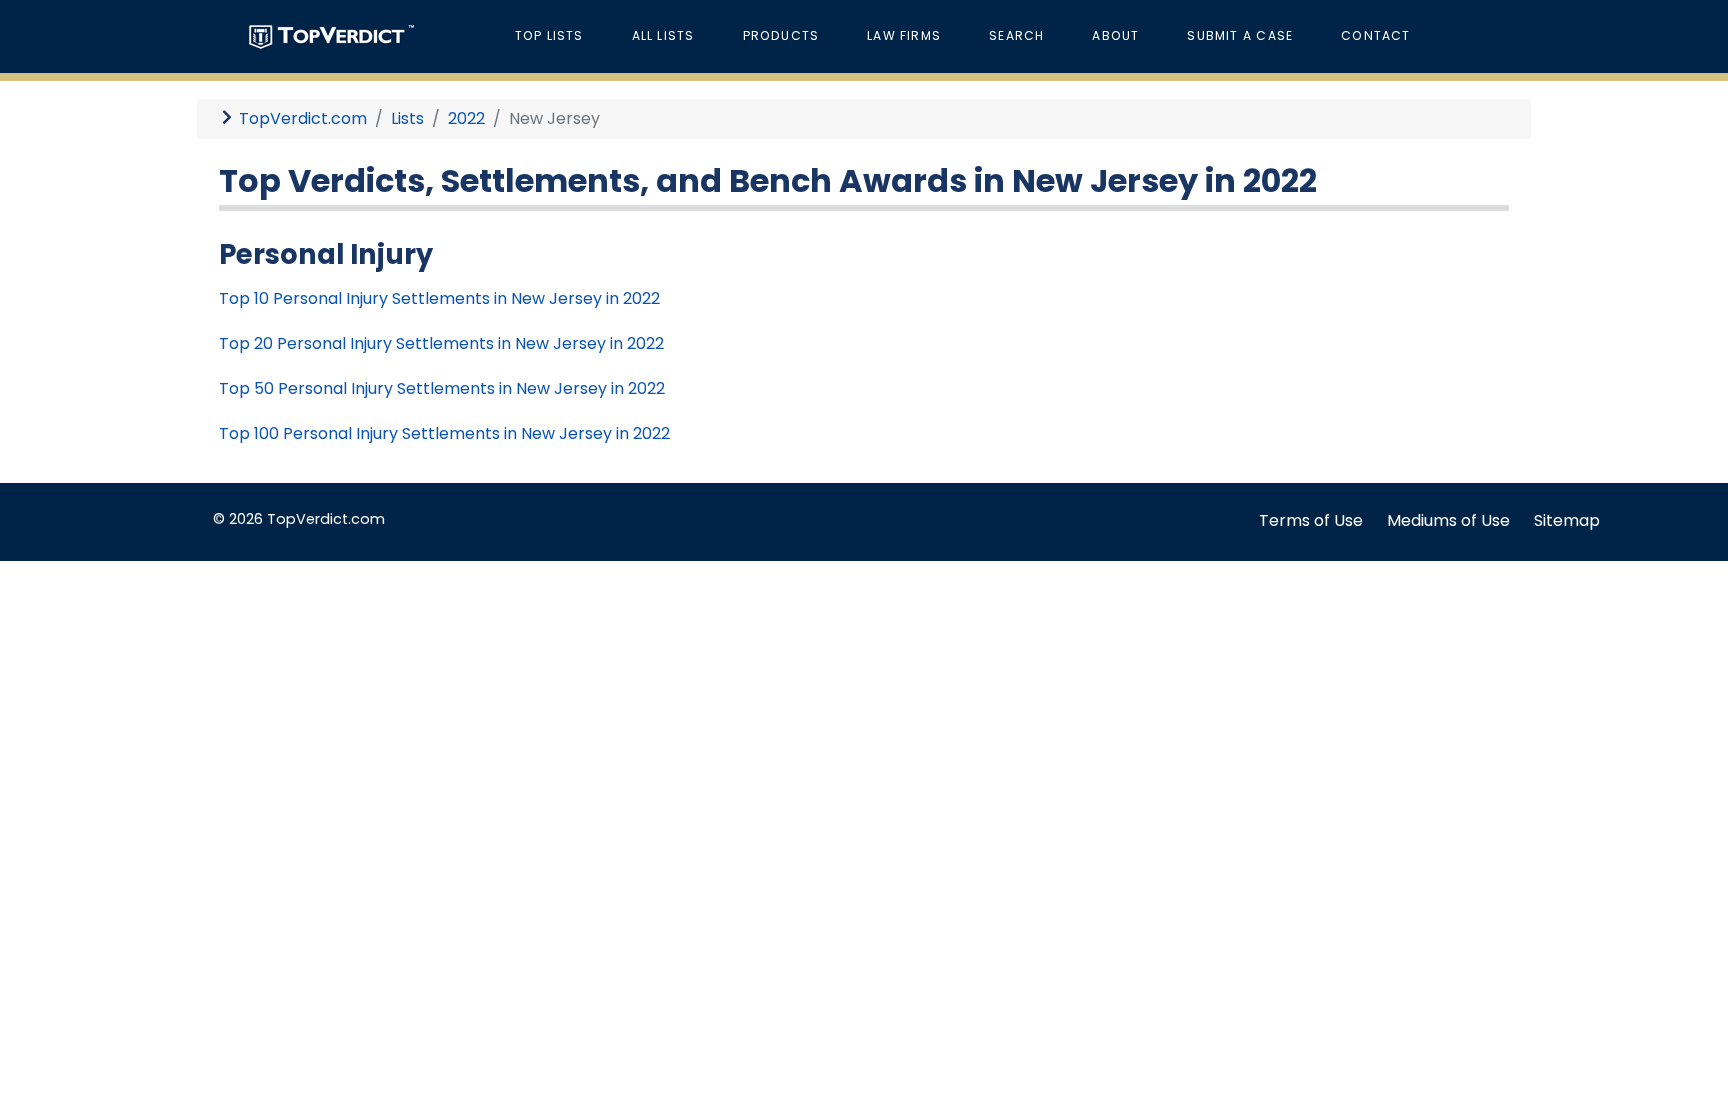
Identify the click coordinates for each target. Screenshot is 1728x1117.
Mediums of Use (1448, 520)
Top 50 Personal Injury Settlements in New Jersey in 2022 (442, 388)
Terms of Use (1311, 520)
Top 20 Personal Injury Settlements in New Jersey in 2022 (441, 343)
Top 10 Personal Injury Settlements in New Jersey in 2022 (439, 298)
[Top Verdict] (331, 35)
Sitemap (1567, 520)
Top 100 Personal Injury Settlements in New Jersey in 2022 (444, 433)
